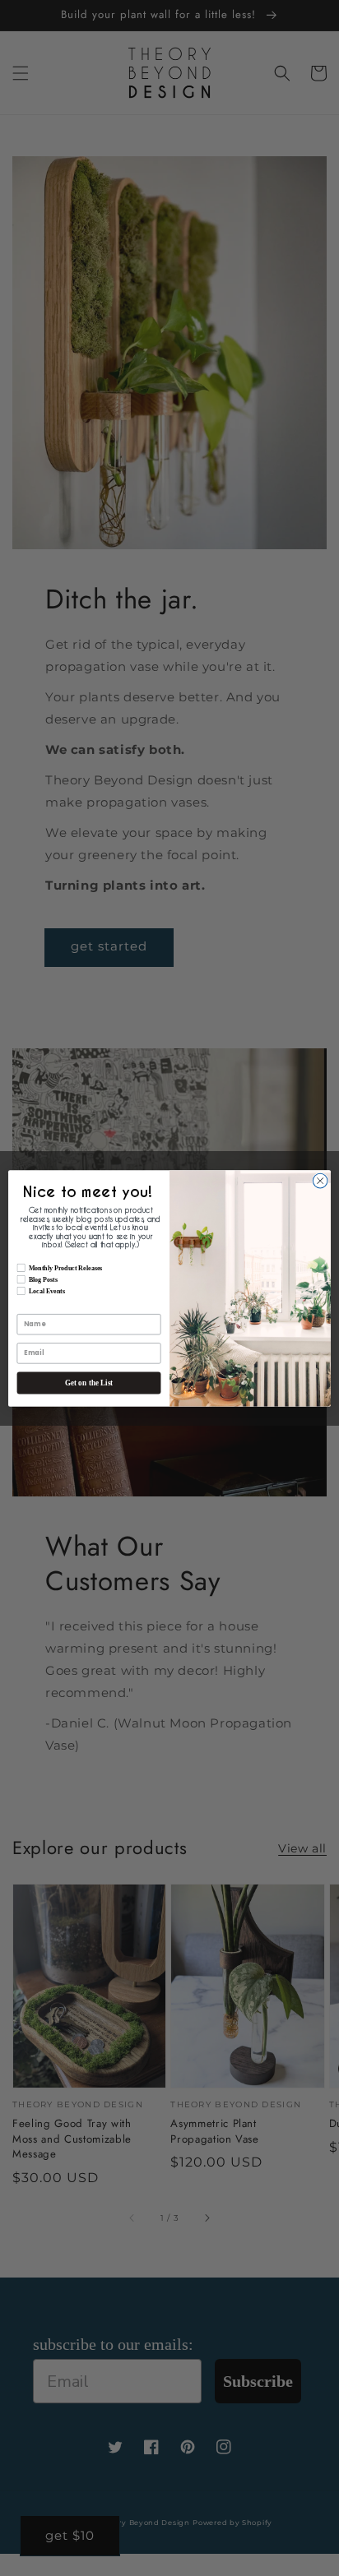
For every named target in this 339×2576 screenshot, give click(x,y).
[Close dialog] (320, 1181)
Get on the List (89, 1383)
